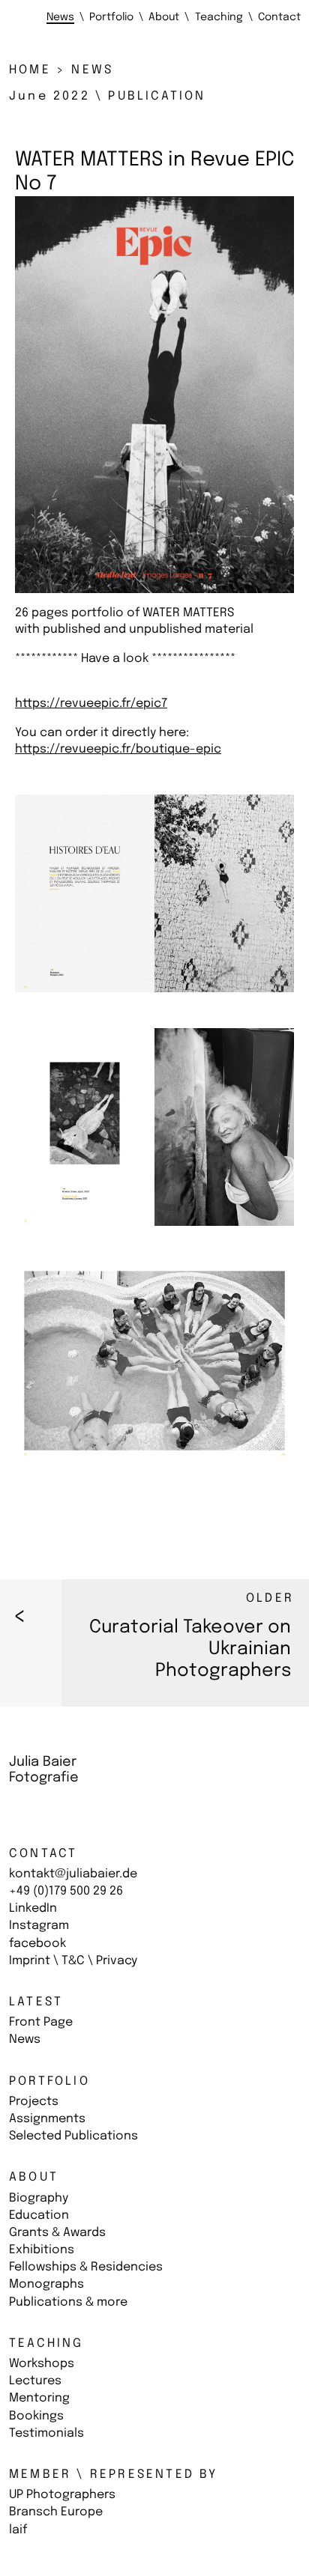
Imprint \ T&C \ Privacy (73, 1961)
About (34, 2177)
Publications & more (68, 2302)
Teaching (46, 2343)
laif (18, 2530)
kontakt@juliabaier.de (73, 1874)
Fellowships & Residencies (86, 2267)
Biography (39, 2198)
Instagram (39, 1926)
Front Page (41, 2022)
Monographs (46, 2284)
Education (39, 2215)
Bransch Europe (56, 2512)
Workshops (42, 2364)
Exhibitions (42, 2250)
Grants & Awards (57, 2233)
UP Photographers (62, 2495)
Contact (43, 1854)
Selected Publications (73, 2136)
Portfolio (49, 2081)
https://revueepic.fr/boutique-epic (118, 749)
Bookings (36, 2416)
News (25, 2039)
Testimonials (46, 2433)
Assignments (47, 2119)
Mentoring (39, 2398)
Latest (36, 2002)
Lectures (35, 2381)
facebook (37, 1944)
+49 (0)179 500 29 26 (66, 1891)
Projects (34, 2102)
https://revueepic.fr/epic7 (91, 704)
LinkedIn (33, 1908)
